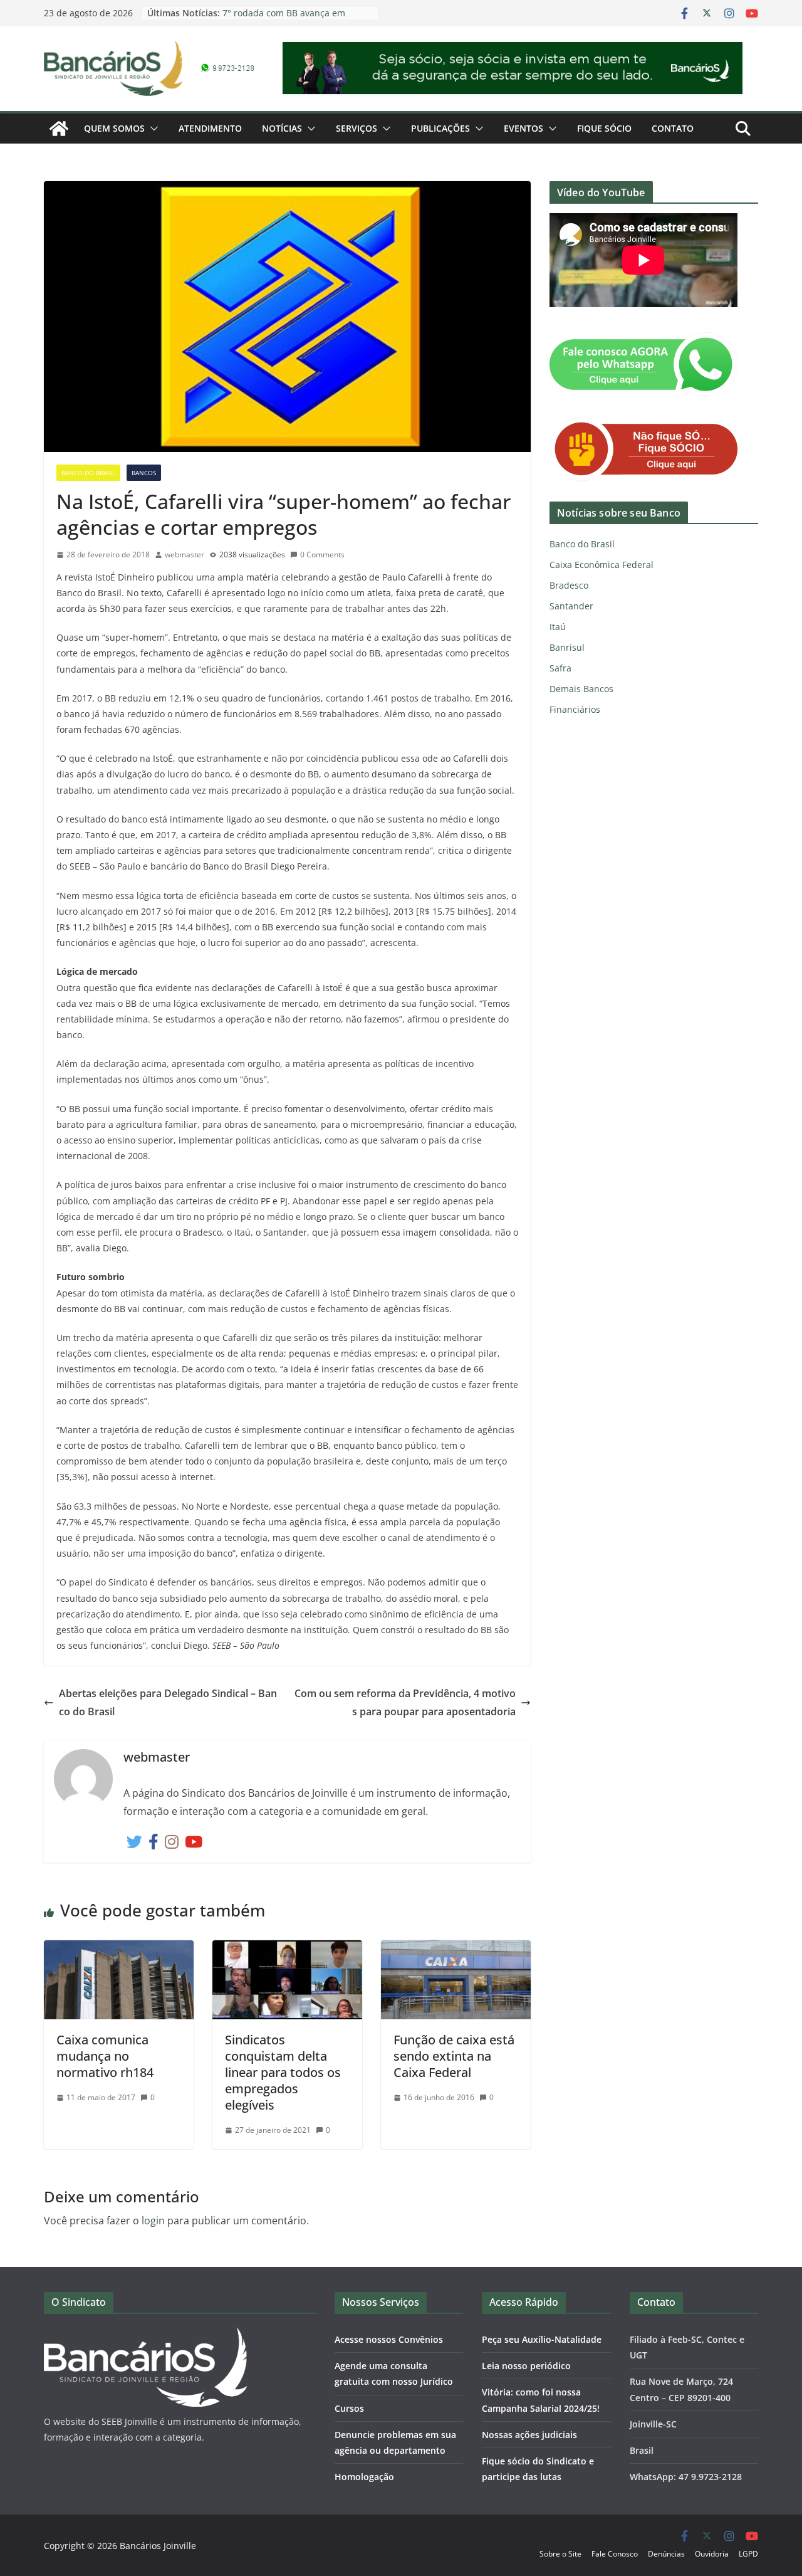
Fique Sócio (604, 128)
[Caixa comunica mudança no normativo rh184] (119, 1949)
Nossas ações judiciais (529, 2435)
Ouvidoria (712, 2554)
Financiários (575, 709)
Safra (560, 668)
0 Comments (322, 555)
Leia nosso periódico (526, 2366)
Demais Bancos (581, 689)
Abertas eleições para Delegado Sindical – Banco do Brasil (168, 1702)
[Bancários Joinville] (59, 129)
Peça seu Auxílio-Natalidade (542, 2339)
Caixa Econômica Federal (601, 565)
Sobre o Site (560, 2554)
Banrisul (567, 647)
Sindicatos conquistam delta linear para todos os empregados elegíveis (283, 2072)
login (153, 2221)
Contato (673, 128)
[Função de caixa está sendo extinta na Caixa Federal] (456, 1949)
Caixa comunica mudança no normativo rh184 (105, 2056)
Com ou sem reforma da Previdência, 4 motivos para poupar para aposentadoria (405, 1702)
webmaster (185, 555)
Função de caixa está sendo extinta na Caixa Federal (454, 2056)
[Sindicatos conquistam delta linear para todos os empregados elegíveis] (287, 1949)
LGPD (748, 2554)
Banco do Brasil (88, 473)
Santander (571, 606)
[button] (152, 129)
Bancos (144, 473)
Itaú (558, 627)
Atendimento (210, 128)
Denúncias (666, 2554)
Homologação (364, 2477)
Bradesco (569, 585)
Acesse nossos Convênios (389, 2339)
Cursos (349, 2408)
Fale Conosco (615, 2554)
